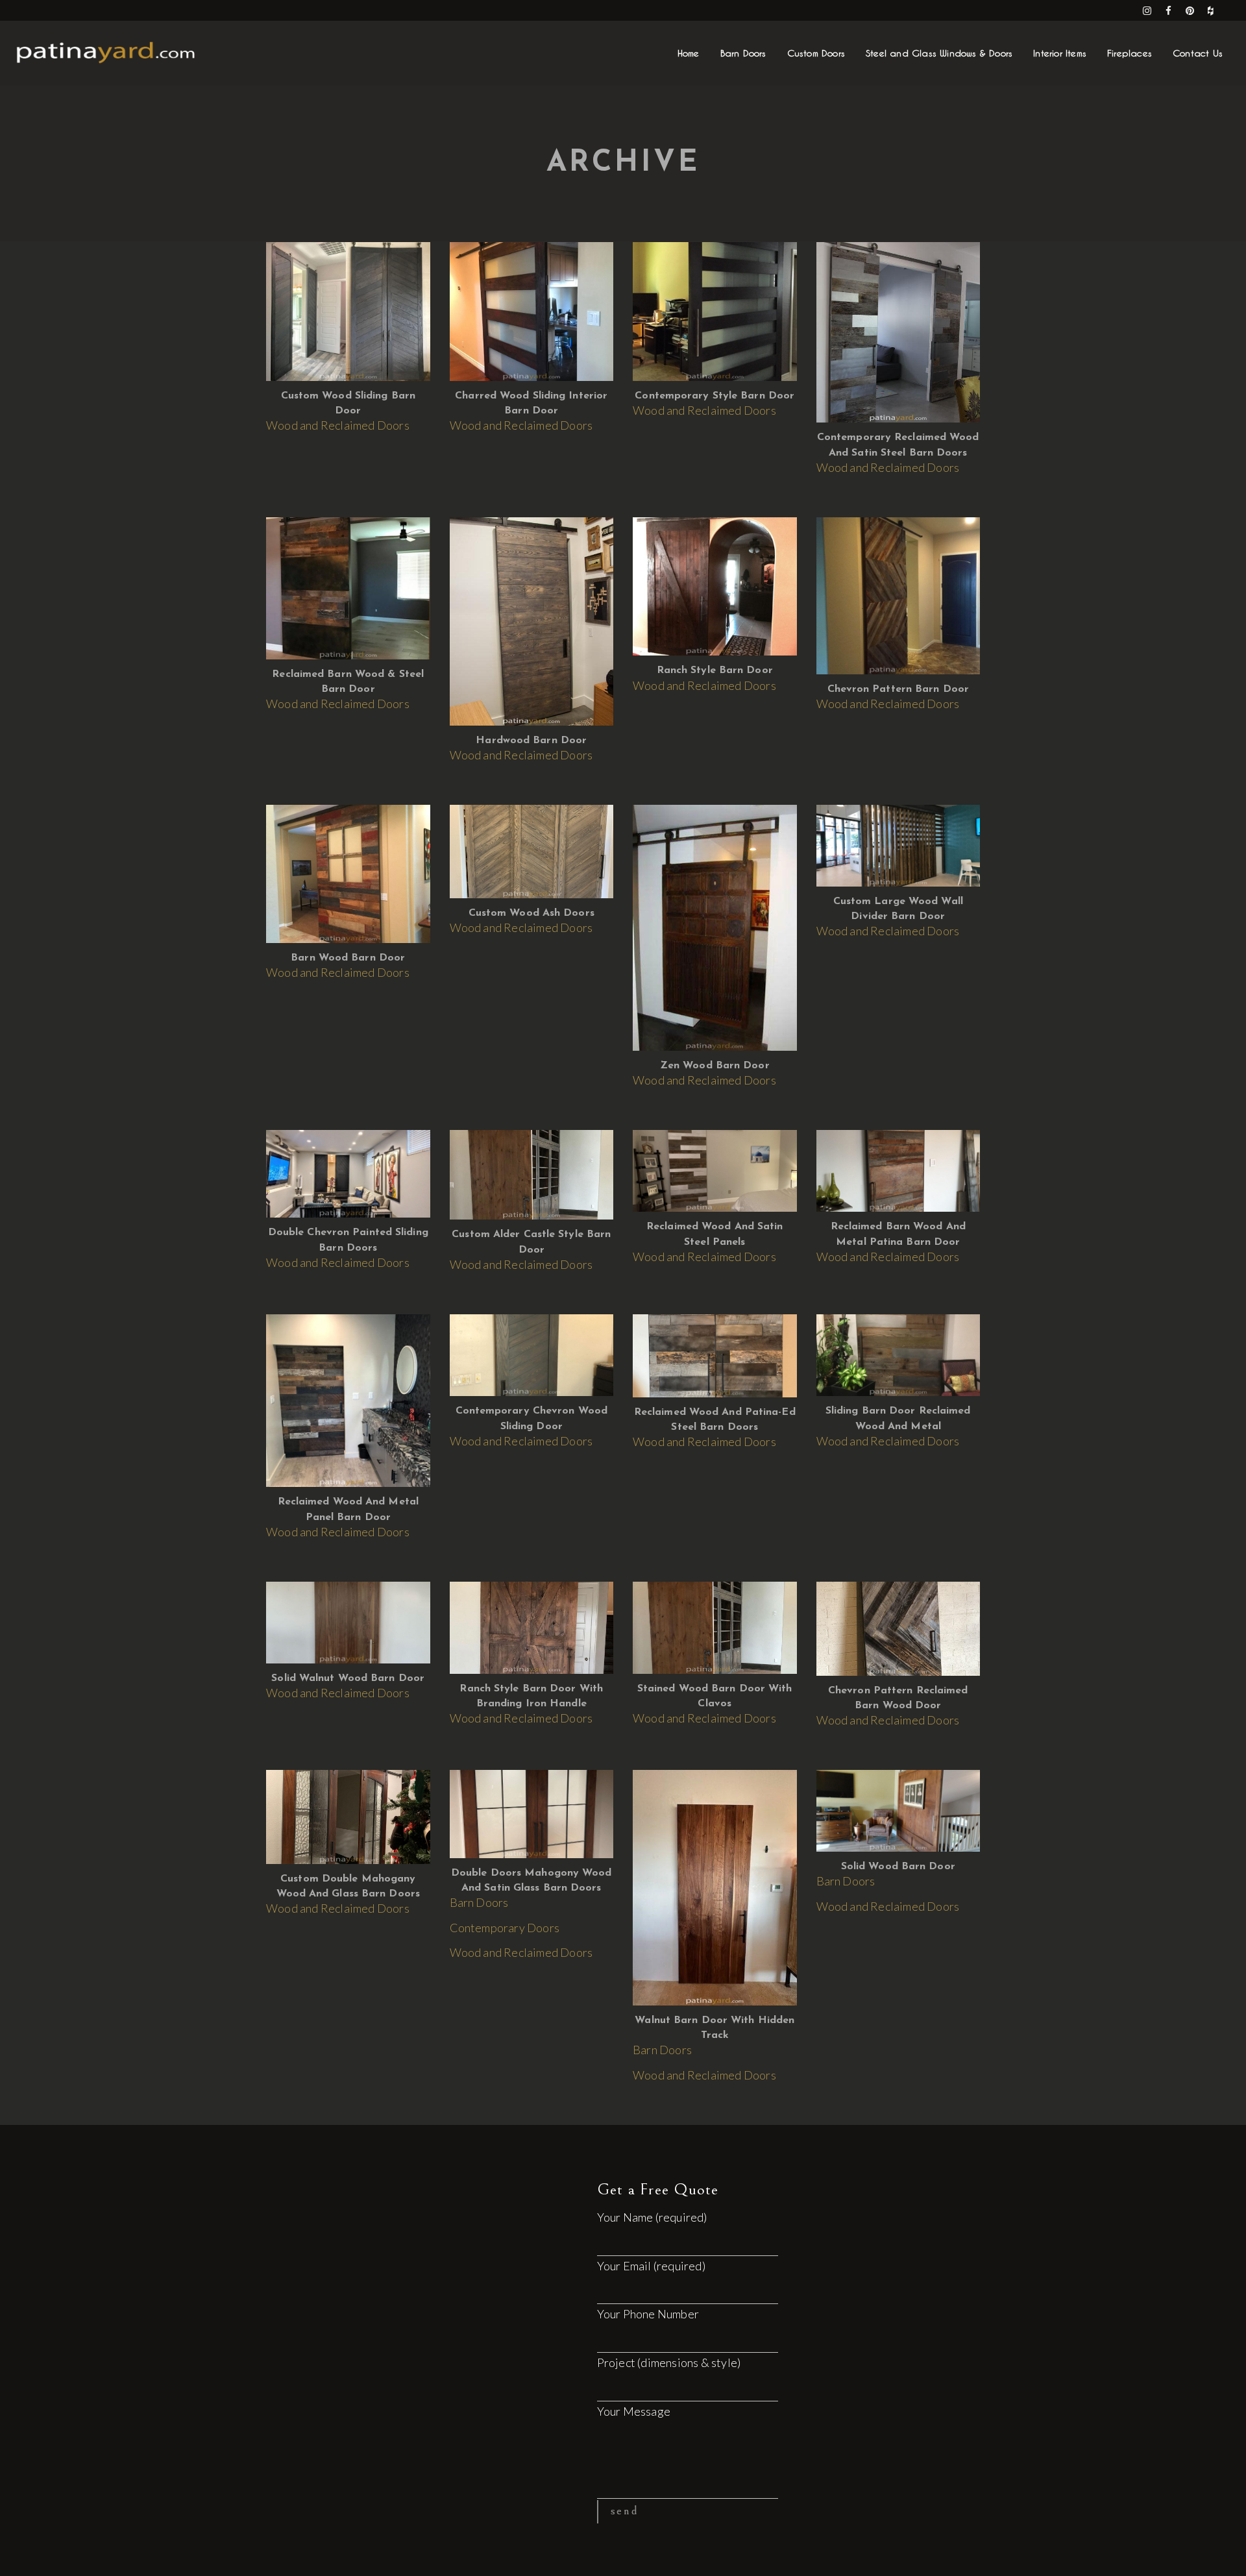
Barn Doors (479, 1902)
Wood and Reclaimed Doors (338, 425)
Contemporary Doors (505, 1928)
